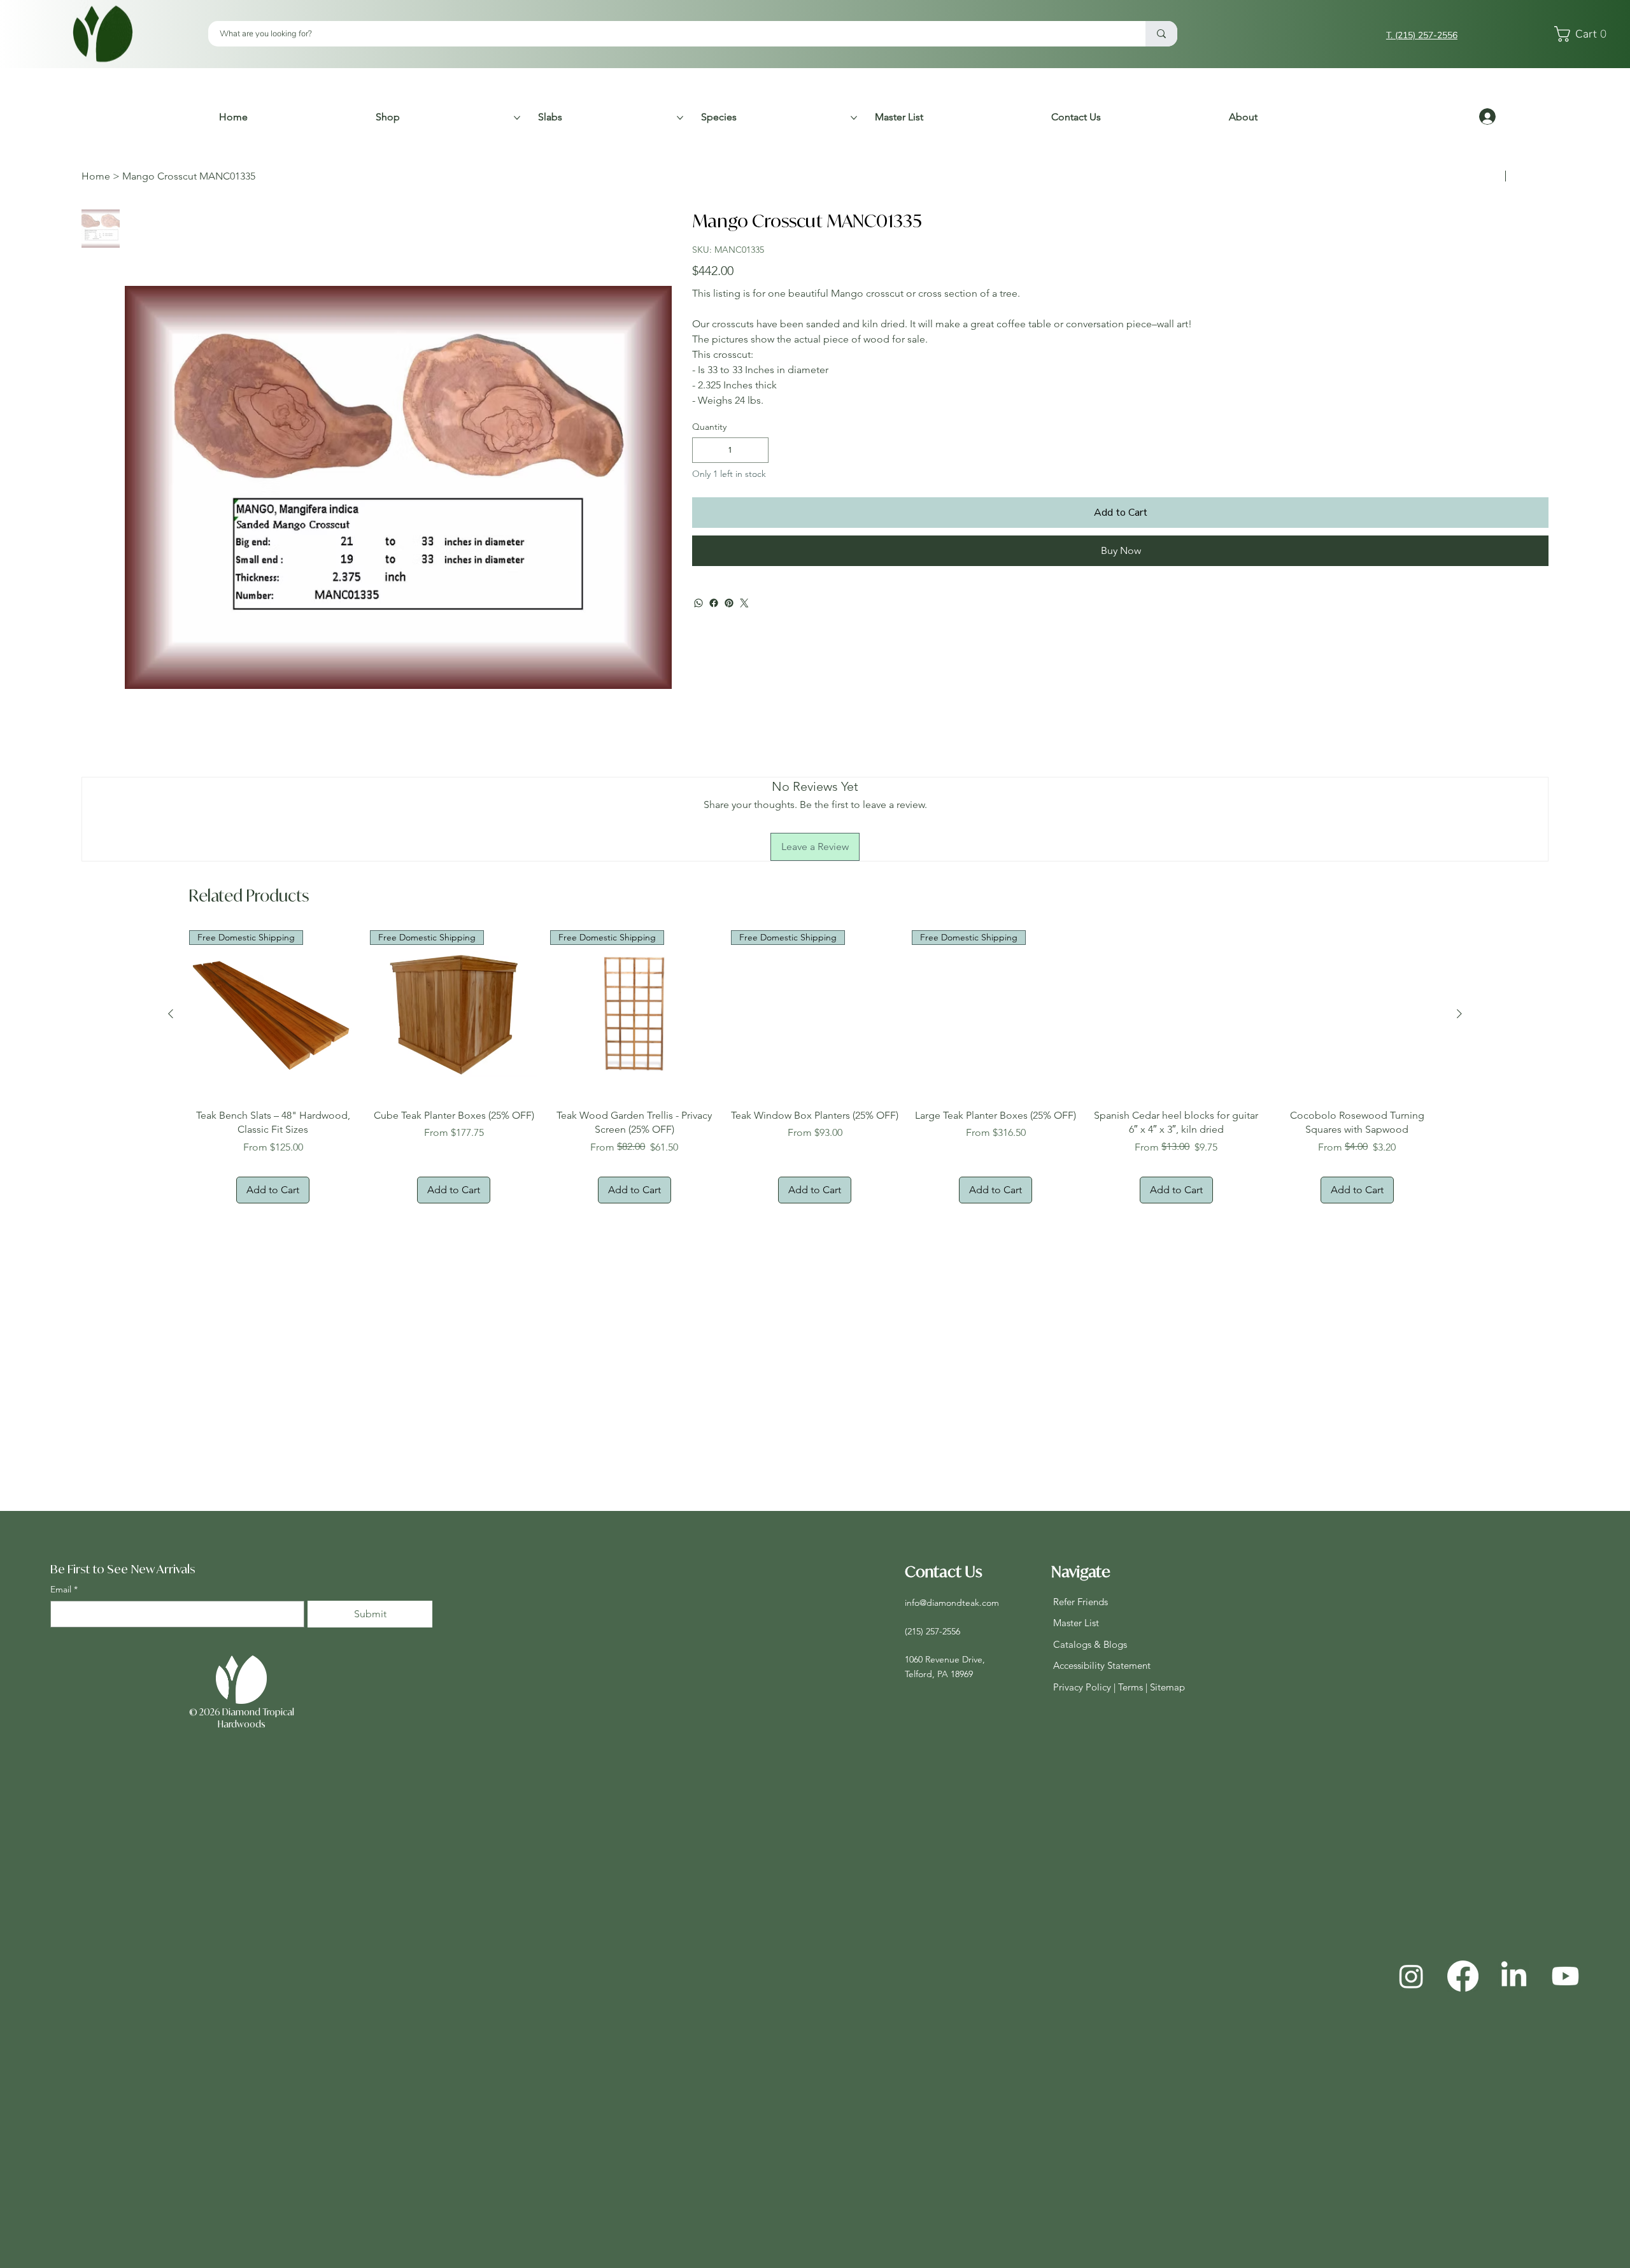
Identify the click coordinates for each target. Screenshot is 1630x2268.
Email (64, 1589)
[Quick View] (1177, 1014)
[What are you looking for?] (1161, 34)
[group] (815, 1067)
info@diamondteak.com (952, 1603)
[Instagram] (1411, 1976)
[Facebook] (714, 603)
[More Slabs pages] (680, 118)
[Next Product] (1459, 1014)
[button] (1584, 34)
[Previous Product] (171, 1014)
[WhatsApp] (698, 603)
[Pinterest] (729, 603)
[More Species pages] (854, 118)
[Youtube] (1565, 1976)
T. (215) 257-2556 (1422, 35)
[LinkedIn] (1514, 1976)
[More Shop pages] (517, 118)
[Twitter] (744, 603)
